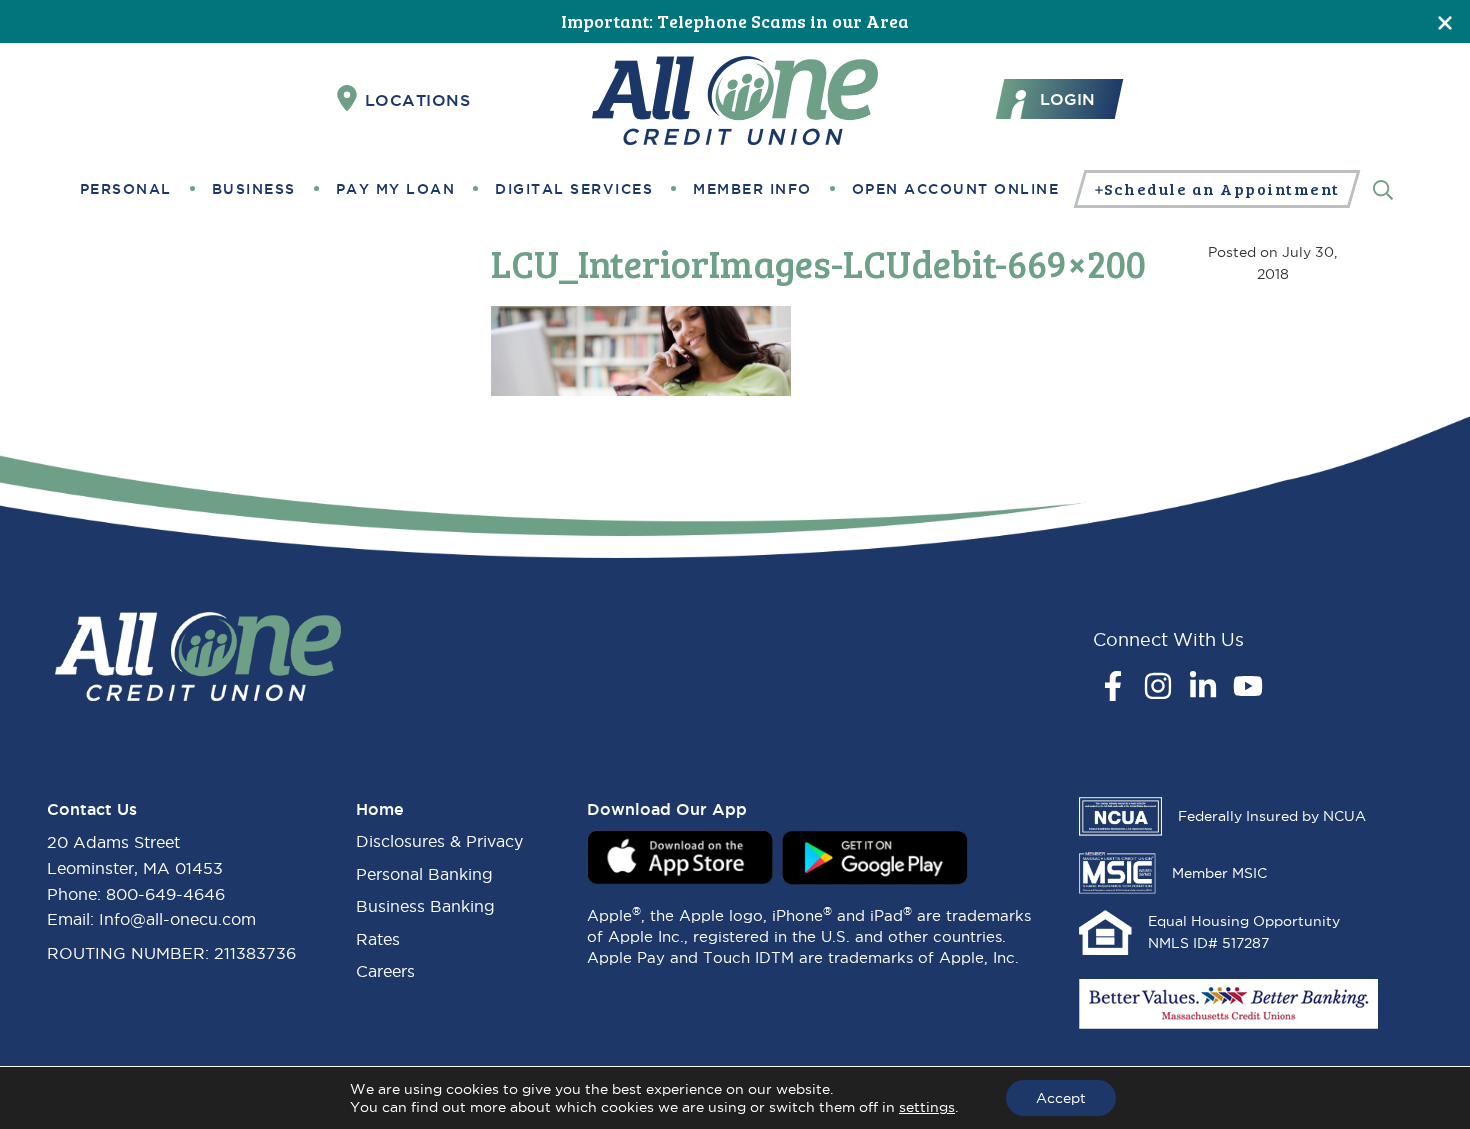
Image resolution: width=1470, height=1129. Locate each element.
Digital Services (574, 189)
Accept (1061, 1098)
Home (380, 809)
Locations (418, 100)
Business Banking (425, 906)
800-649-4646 (165, 894)
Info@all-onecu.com (177, 919)
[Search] (1383, 188)
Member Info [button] (752, 189)
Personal (126, 189)
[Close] (1445, 21)
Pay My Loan (396, 189)
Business (254, 189)
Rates (378, 939)
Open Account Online (956, 189)
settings (927, 1107)
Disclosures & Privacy (439, 841)
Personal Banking (424, 874)
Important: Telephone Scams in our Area (735, 21)
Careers (385, 971)
